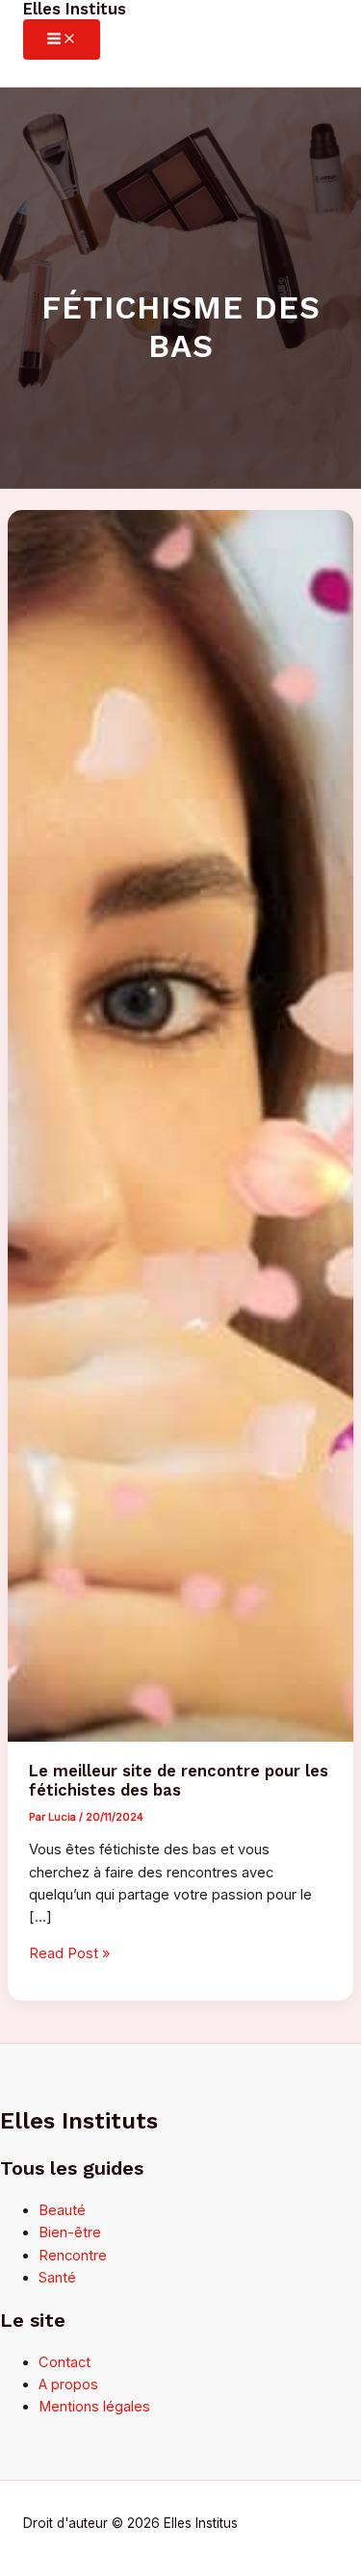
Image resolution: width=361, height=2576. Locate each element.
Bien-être (70, 2232)
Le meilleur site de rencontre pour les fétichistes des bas (179, 1781)
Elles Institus (75, 9)
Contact (64, 2362)
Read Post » (69, 1953)
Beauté (62, 2210)
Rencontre (73, 2256)
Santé (57, 2278)
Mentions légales (94, 2407)
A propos (68, 2385)
